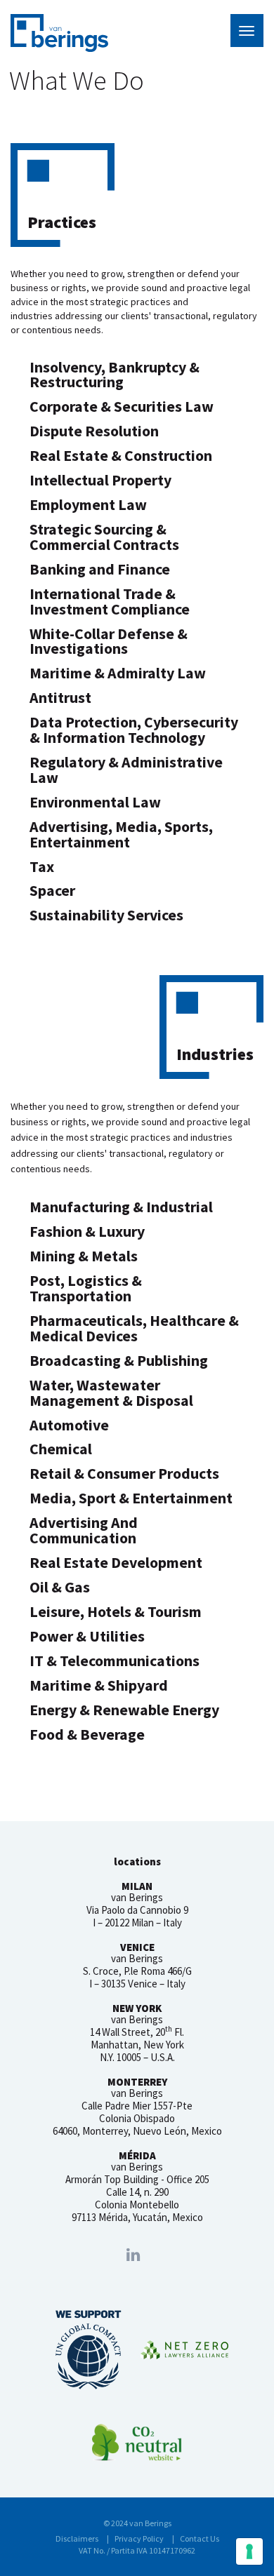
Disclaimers (77, 2538)
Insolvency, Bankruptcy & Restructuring (115, 375)
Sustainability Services (106, 915)
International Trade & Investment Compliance (110, 602)
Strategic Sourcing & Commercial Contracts (104, 537)
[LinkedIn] (133, 2255)
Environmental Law (95, 802)
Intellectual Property (100, 480)
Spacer (52, 891)
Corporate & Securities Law (122, 407)
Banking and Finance (100, 569)
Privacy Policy (139, 2538)
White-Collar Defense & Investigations (109, 642)
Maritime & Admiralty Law (118, 673)
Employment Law (88, 505)
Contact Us (200, 2538)
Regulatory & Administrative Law (126, 770)
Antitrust (60, 698)
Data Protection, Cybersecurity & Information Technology (134, 730)
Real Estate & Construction (121, 456)
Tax (42, 867)
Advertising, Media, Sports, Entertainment (121, 834)
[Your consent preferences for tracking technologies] (249, 2551)
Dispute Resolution (94, 431)
